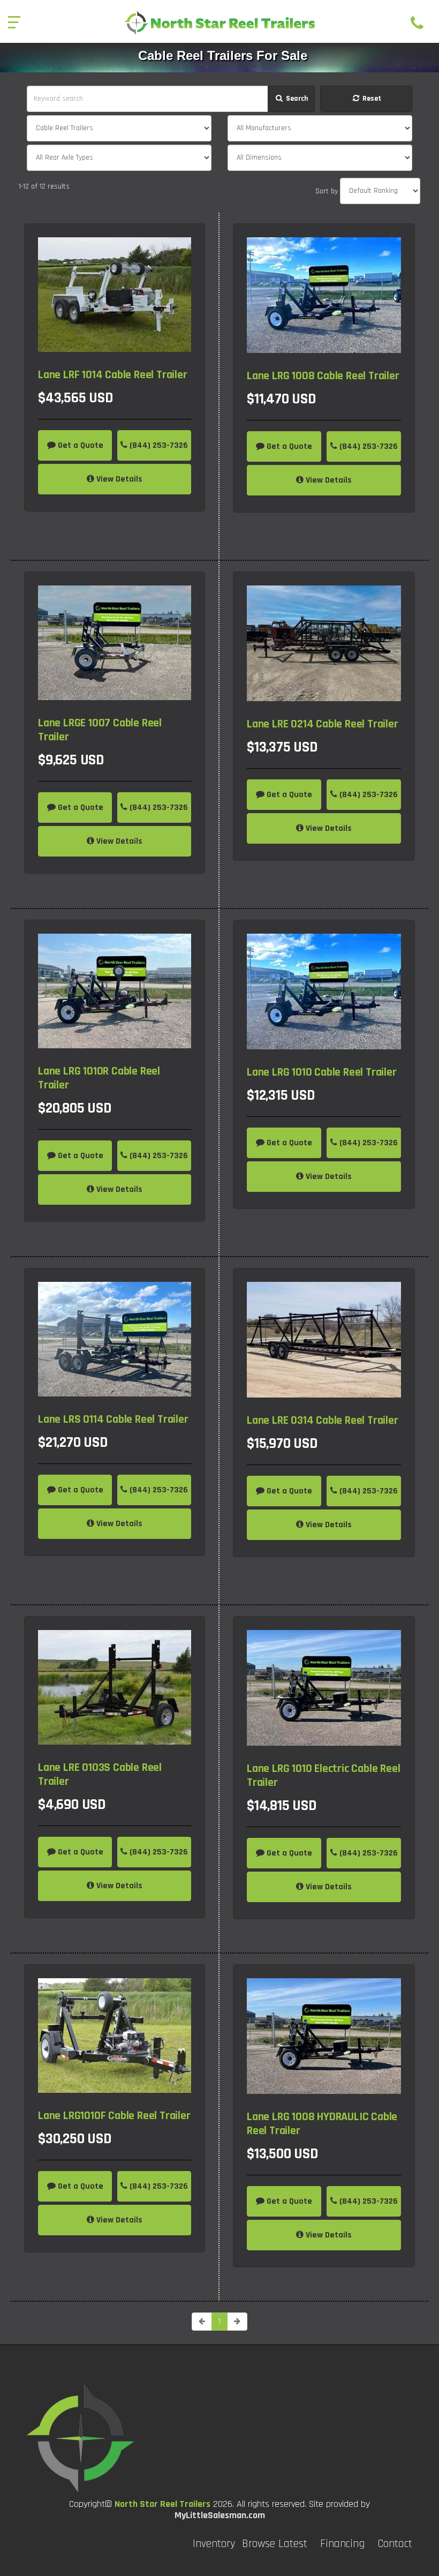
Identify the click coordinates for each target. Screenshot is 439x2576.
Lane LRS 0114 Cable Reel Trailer (113, 1420)
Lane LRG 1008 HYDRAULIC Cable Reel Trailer (322, 2124)
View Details (118, 479)
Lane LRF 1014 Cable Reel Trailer (113, 375)
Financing (342, 2544)
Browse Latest (275, 2544)
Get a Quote (80, 445)
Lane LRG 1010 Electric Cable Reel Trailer (323, 1776)
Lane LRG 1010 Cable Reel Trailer (322, 1072)
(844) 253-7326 (158, 445)
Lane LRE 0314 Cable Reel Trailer (323, 1421)
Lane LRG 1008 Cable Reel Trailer (323, 376)
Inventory (214, 2544)
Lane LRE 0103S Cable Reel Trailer (100, 1775)
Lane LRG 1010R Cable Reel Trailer (99, 1078)
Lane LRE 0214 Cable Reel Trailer (323, 724)
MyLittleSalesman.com (220, 2515)
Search (296, 99)
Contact (395, 2544)
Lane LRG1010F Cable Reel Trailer (114, 2116)
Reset (371, 99)
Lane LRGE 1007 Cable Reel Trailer (100, 730)
